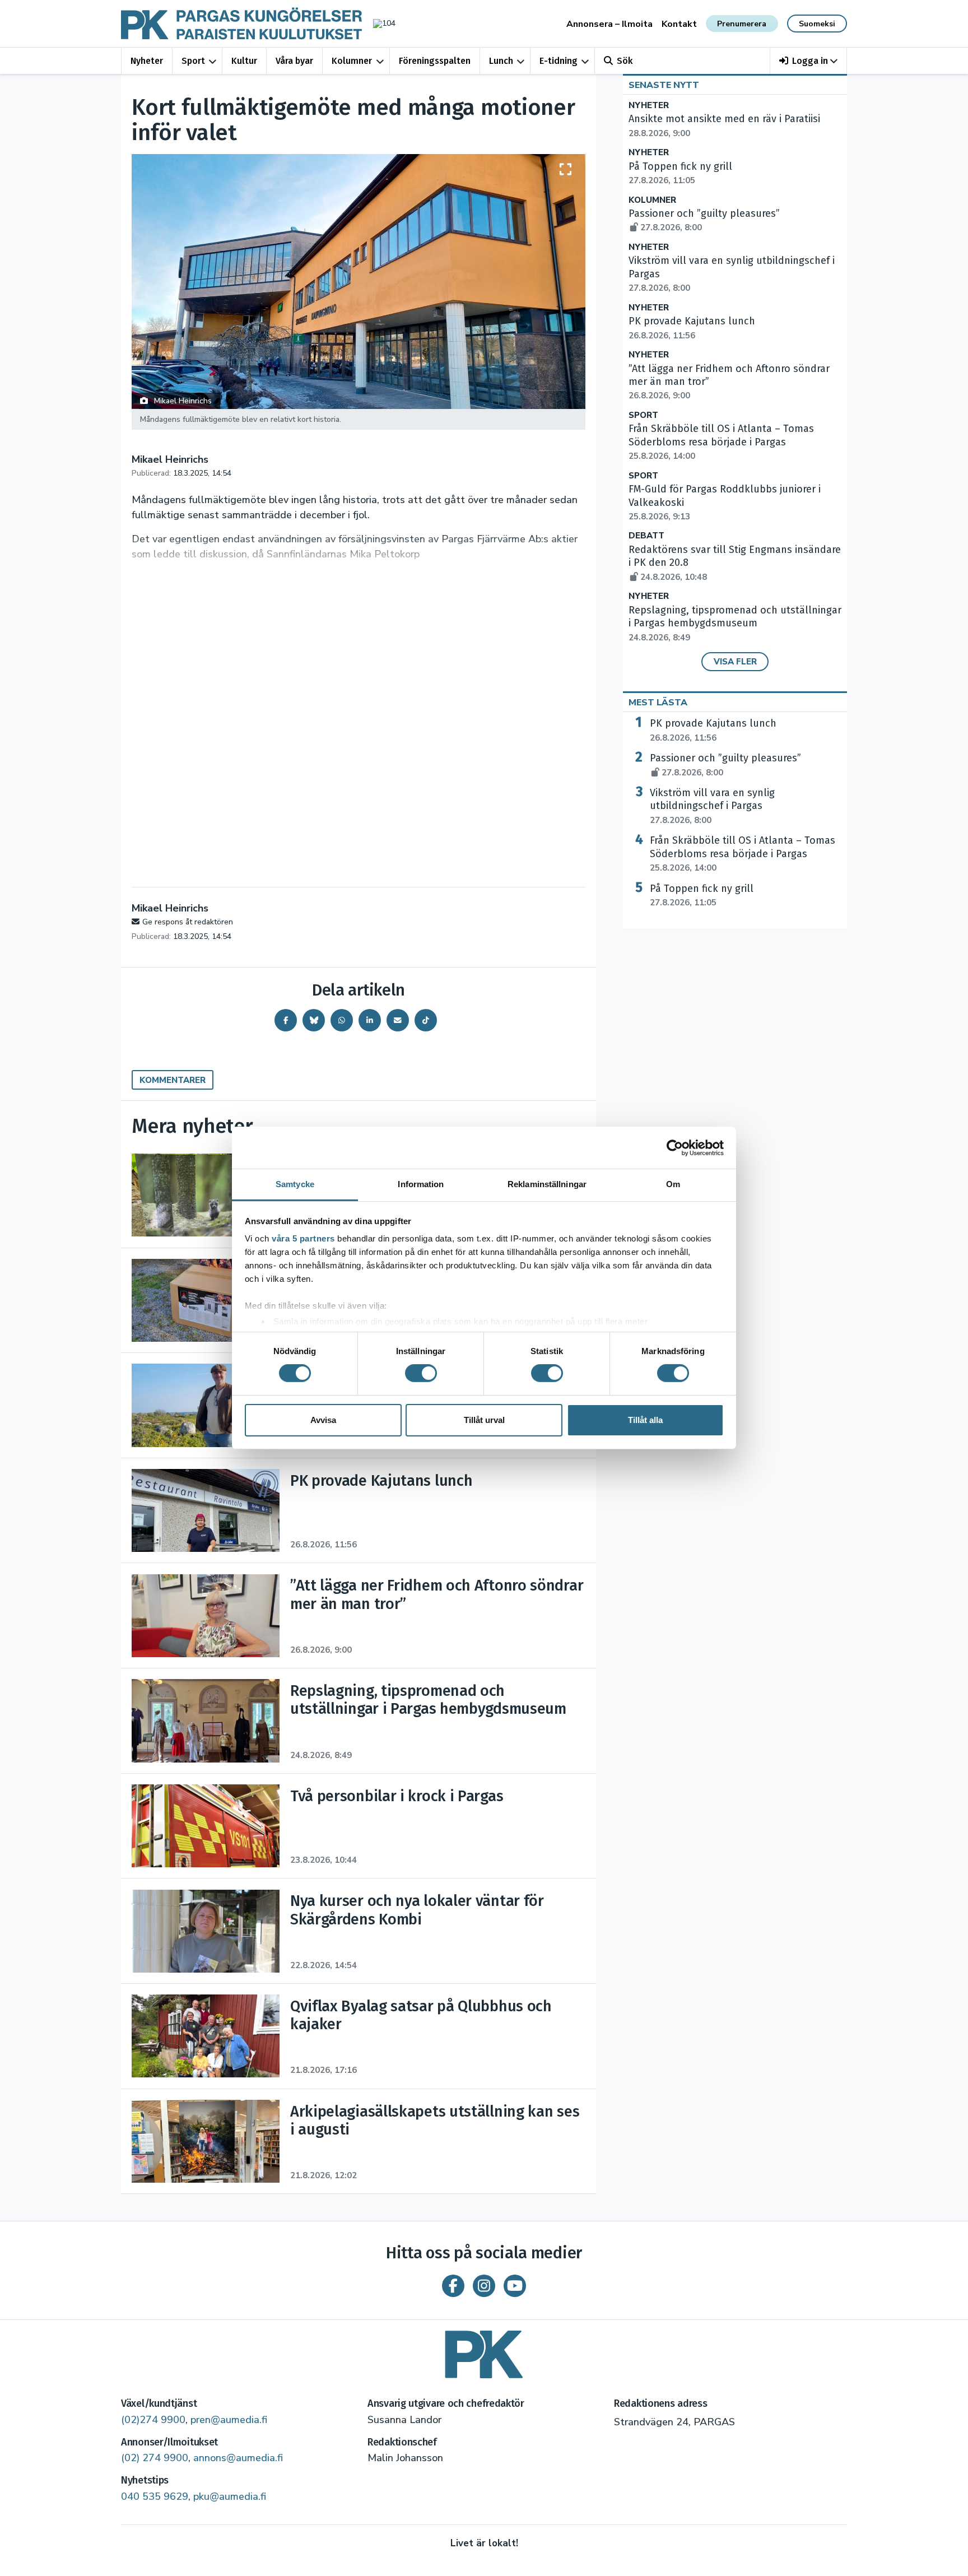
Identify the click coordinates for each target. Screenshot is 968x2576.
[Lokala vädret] (379, 23)
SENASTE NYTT (664, 85)
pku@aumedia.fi (230, 2496)
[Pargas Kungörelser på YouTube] (515, 2286)
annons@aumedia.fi (238, 2458)
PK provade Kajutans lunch (713, 730)
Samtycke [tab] (295, 1184)
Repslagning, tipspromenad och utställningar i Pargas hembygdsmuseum (735, 624)
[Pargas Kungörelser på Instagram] (484, 2286)
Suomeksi (817, 24)
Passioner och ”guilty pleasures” (725, 765)
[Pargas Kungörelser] (484, 2351)
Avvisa (323, 1420)
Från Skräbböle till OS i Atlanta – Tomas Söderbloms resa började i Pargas (721, 442)
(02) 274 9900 (155, 2458)
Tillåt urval (484, 1420)
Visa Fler (735, 662)
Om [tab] (673, 1184)
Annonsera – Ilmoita (609, 24)
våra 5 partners (303, 1238)
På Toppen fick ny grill (702, 895)
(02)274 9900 (153, 2420)
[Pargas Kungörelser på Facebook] (453, 2286)
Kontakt (679, 24)
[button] (809, 61)
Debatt (646, 536)
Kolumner (352, 61)
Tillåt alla (645, 1420)
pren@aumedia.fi (229, 2420)
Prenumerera (742, 24)
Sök (625, 61)
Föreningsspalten (435, 61)
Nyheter (147, 61)
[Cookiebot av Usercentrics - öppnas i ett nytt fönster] (675, 1147)
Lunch (501, 61)
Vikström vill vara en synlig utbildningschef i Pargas (712, 806)
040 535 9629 (155, 2496)
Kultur (244, 61)
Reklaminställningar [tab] (547, 1184)
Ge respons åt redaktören (188, 922)
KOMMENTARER (173, 1080)
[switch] (421, 1373)
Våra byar (294, 61)
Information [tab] (421, 1184)
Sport (193, 61)
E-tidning (559, 61)
